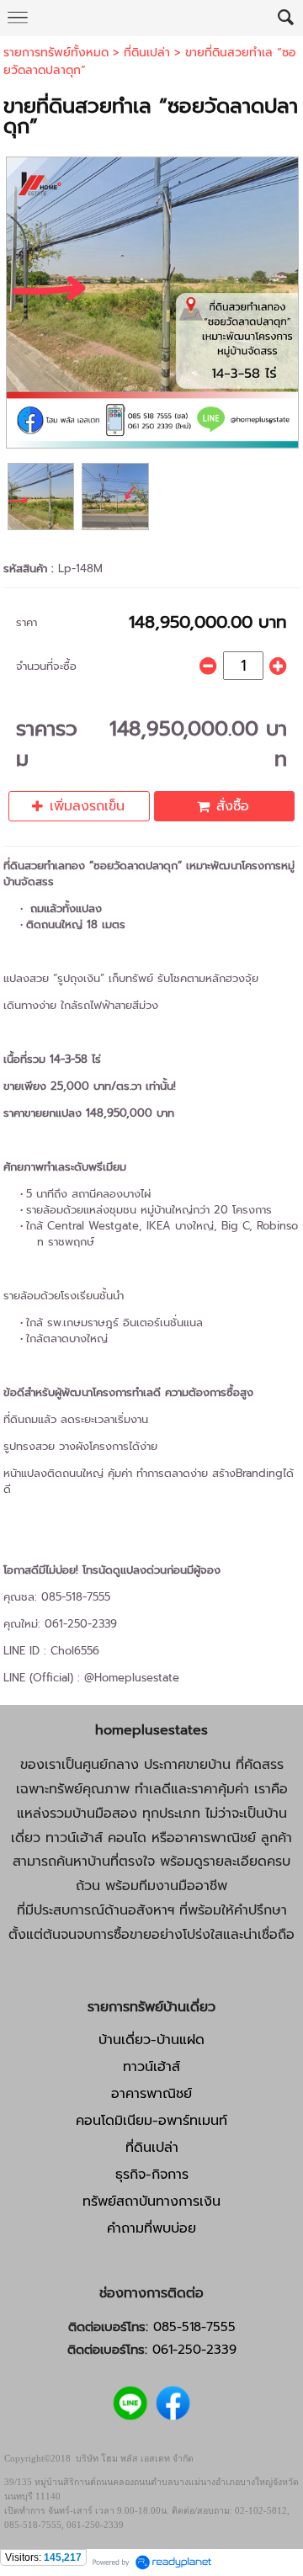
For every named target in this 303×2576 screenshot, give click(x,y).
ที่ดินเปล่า (147, 53)
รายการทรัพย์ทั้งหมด (56, 53)
